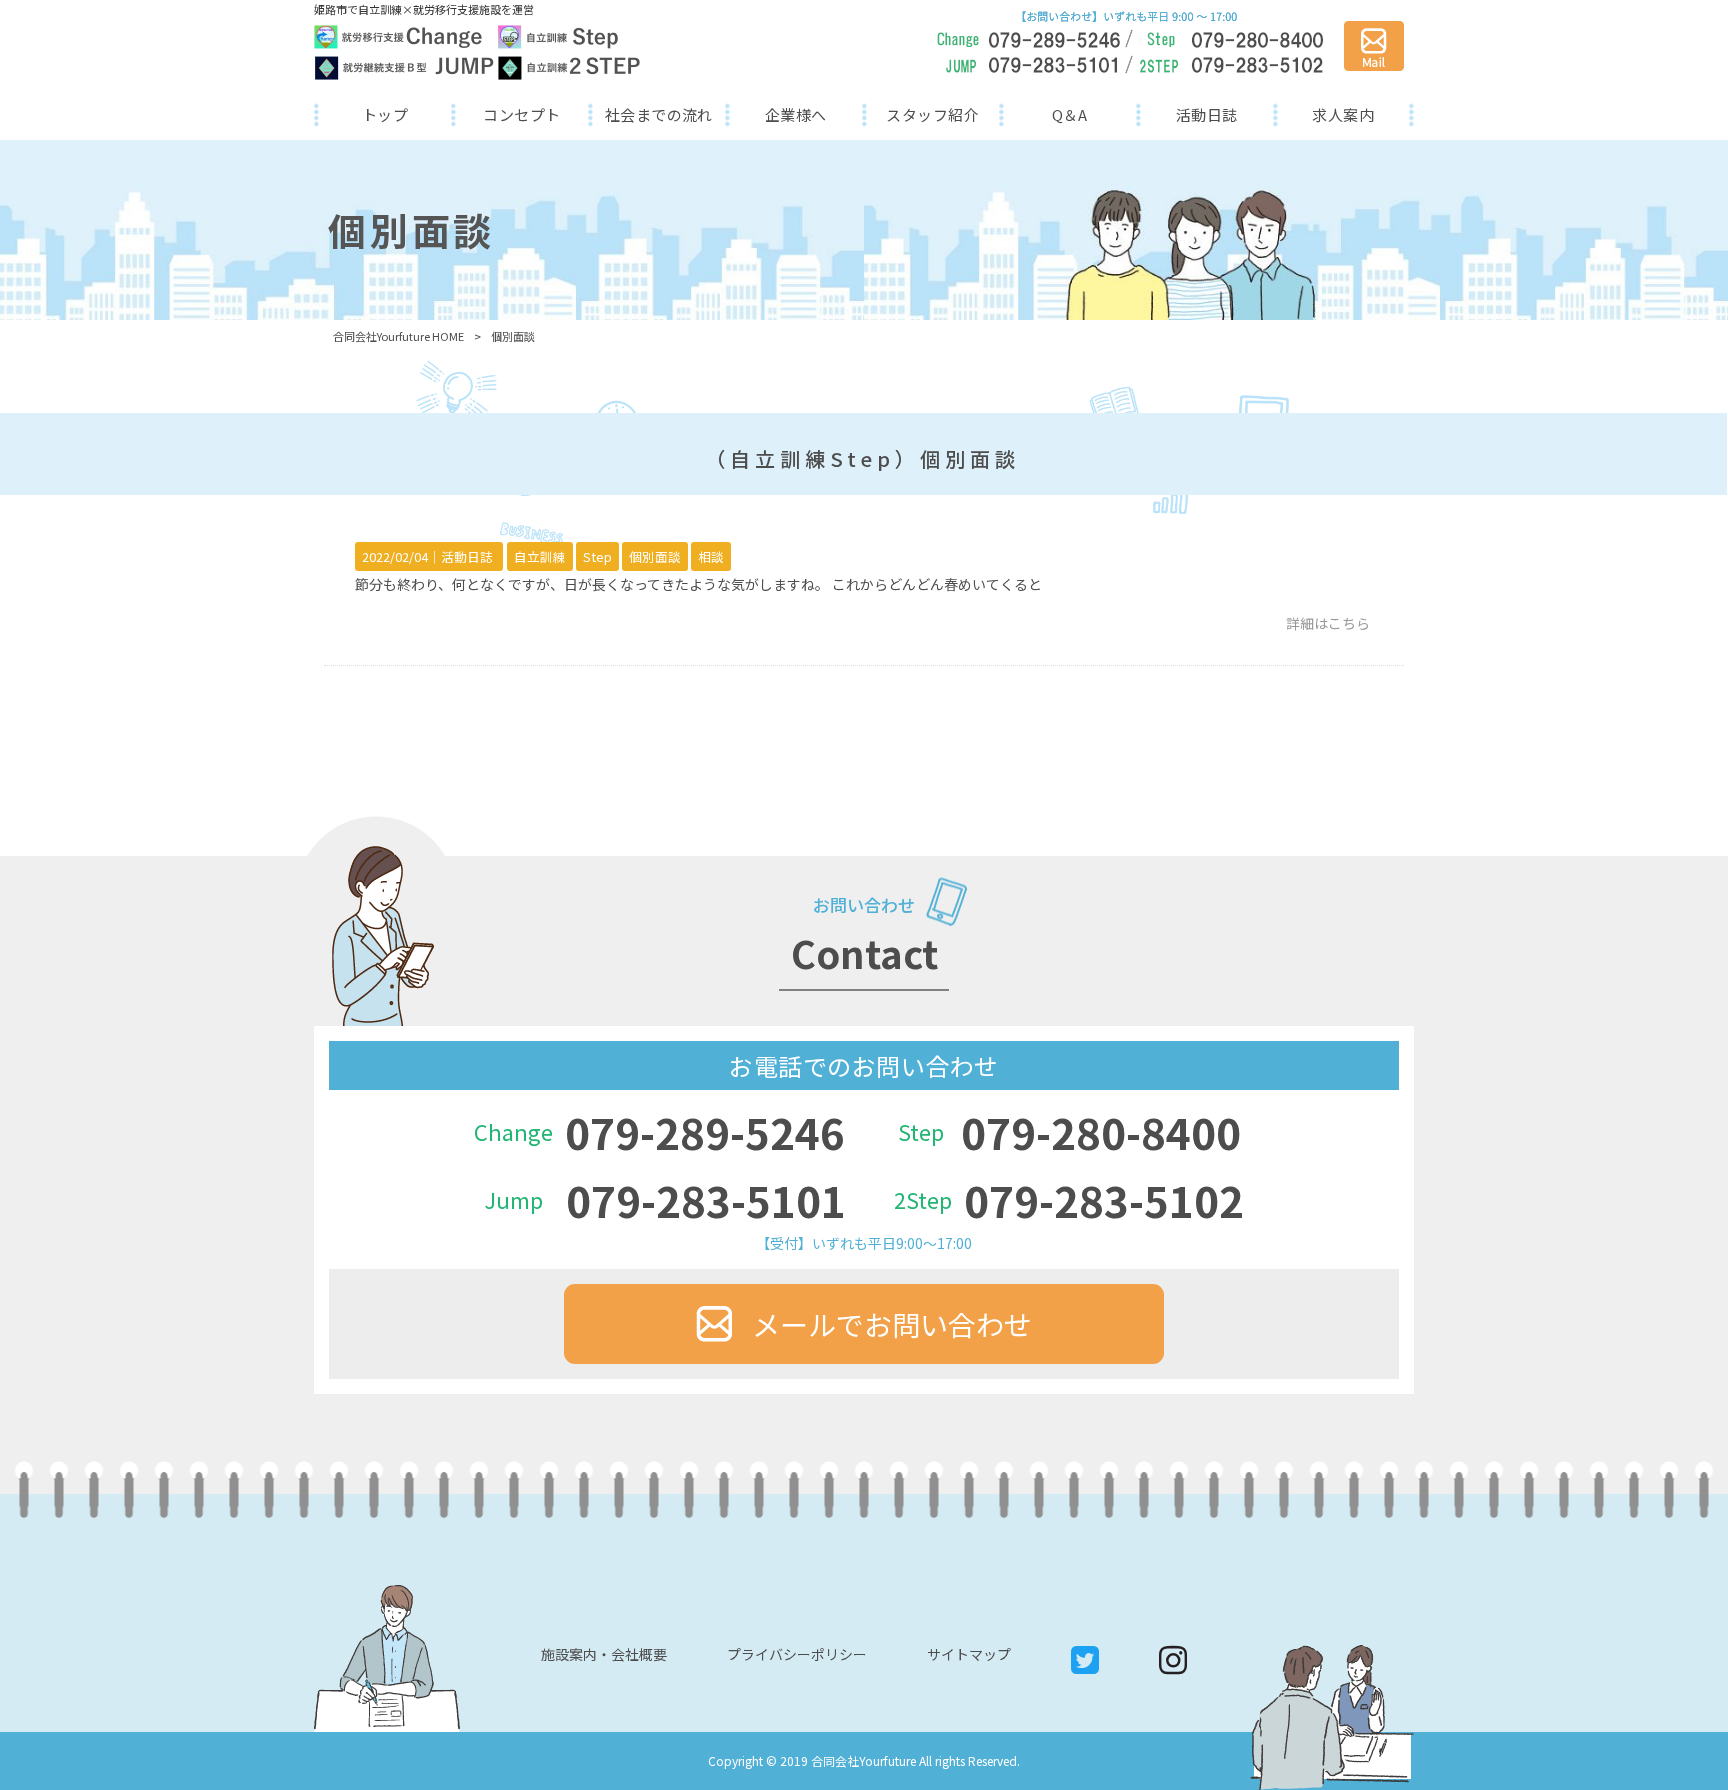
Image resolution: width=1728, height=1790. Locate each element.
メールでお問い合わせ (892, 1324)
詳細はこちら (1328, 623)
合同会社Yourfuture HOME (398, 336)
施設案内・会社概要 (604, 1654)
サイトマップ (969, 1654)
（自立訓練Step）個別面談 (862, 458)
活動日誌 (467, 556)
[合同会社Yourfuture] (478, 52)
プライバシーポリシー (797, 1654)
